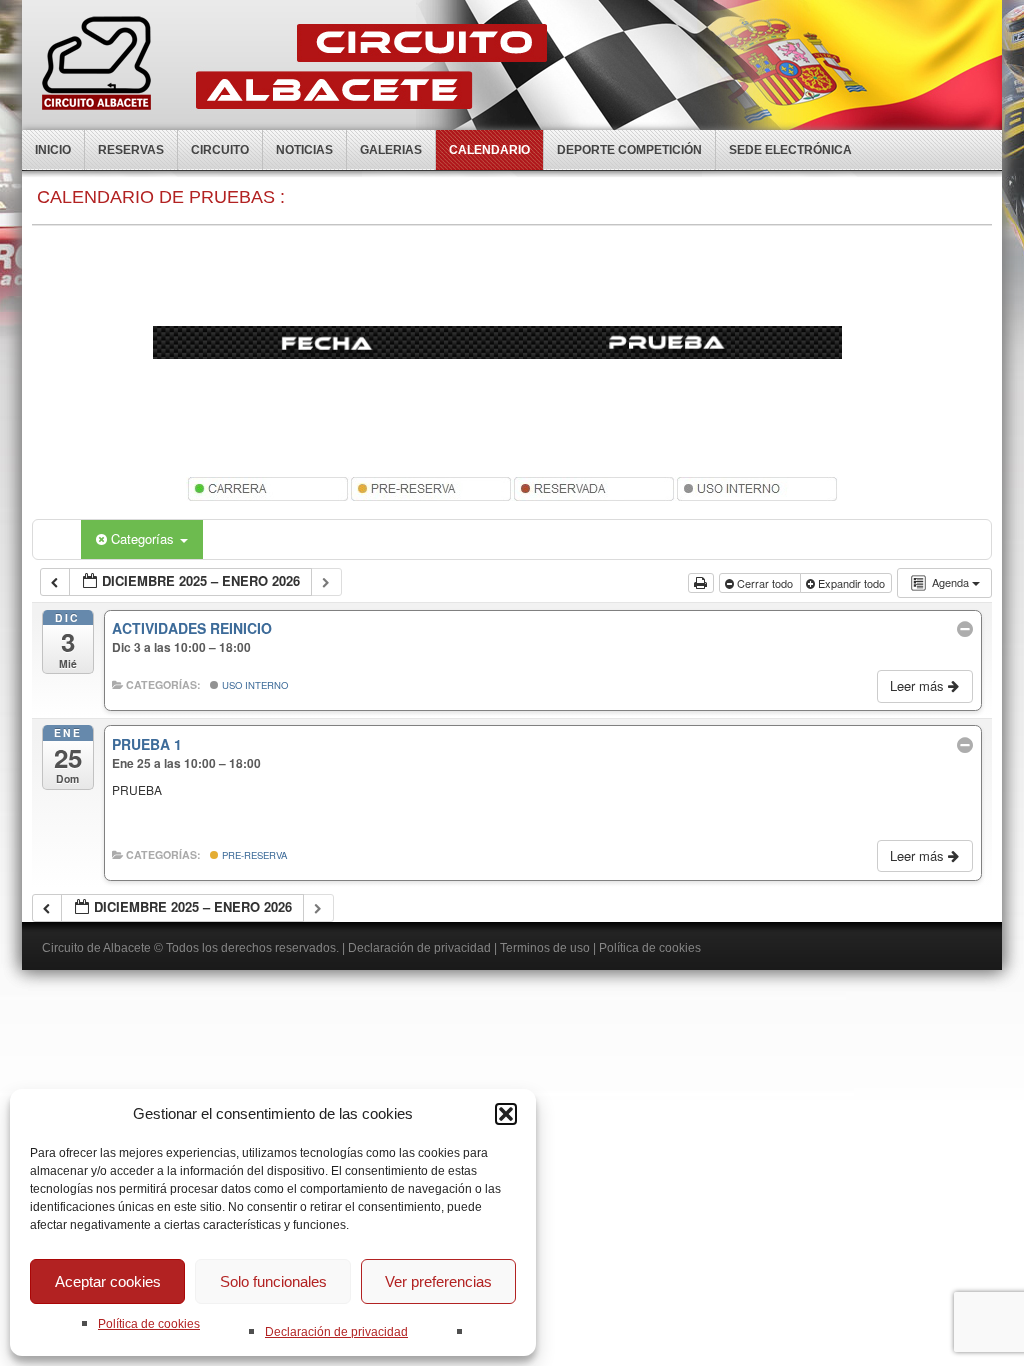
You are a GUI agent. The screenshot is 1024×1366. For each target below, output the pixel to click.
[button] (506, 1114)
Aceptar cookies (108, 1281)
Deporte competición (629, 150)
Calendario (489, 150)
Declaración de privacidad (336, 1332)
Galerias (391, 150)
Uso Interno (253, 685)
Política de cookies (149, 1324)
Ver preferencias (438, 1281)
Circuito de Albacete (96, 948)
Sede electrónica (790, 150)
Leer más (919, 685)
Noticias (304, 150)
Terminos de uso (545, 948)
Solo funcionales (273, 1281)
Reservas (131, 150)
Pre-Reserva (253, 855)
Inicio (53, 150)
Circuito (220, 150)
